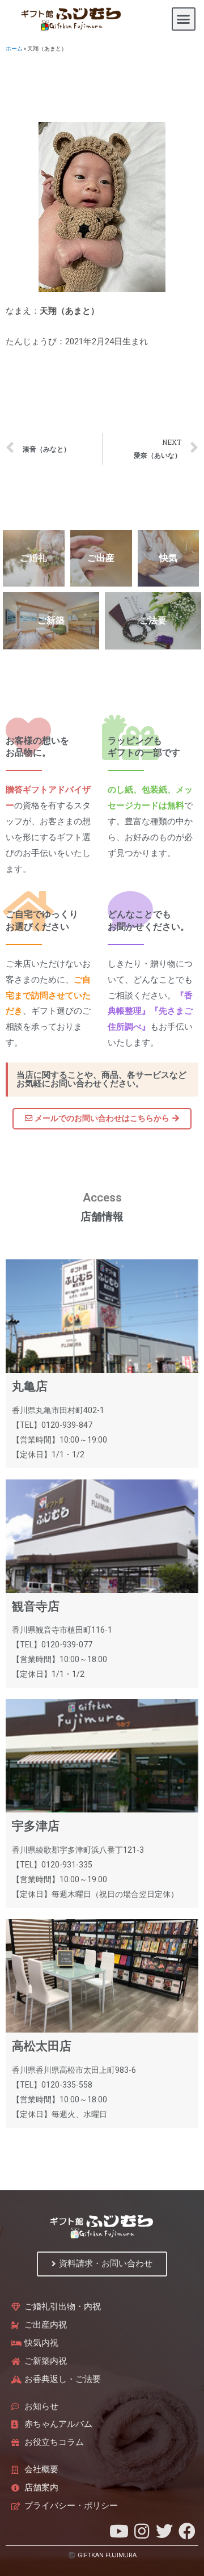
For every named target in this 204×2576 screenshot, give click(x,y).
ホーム (14, 49)
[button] (184, 19)
